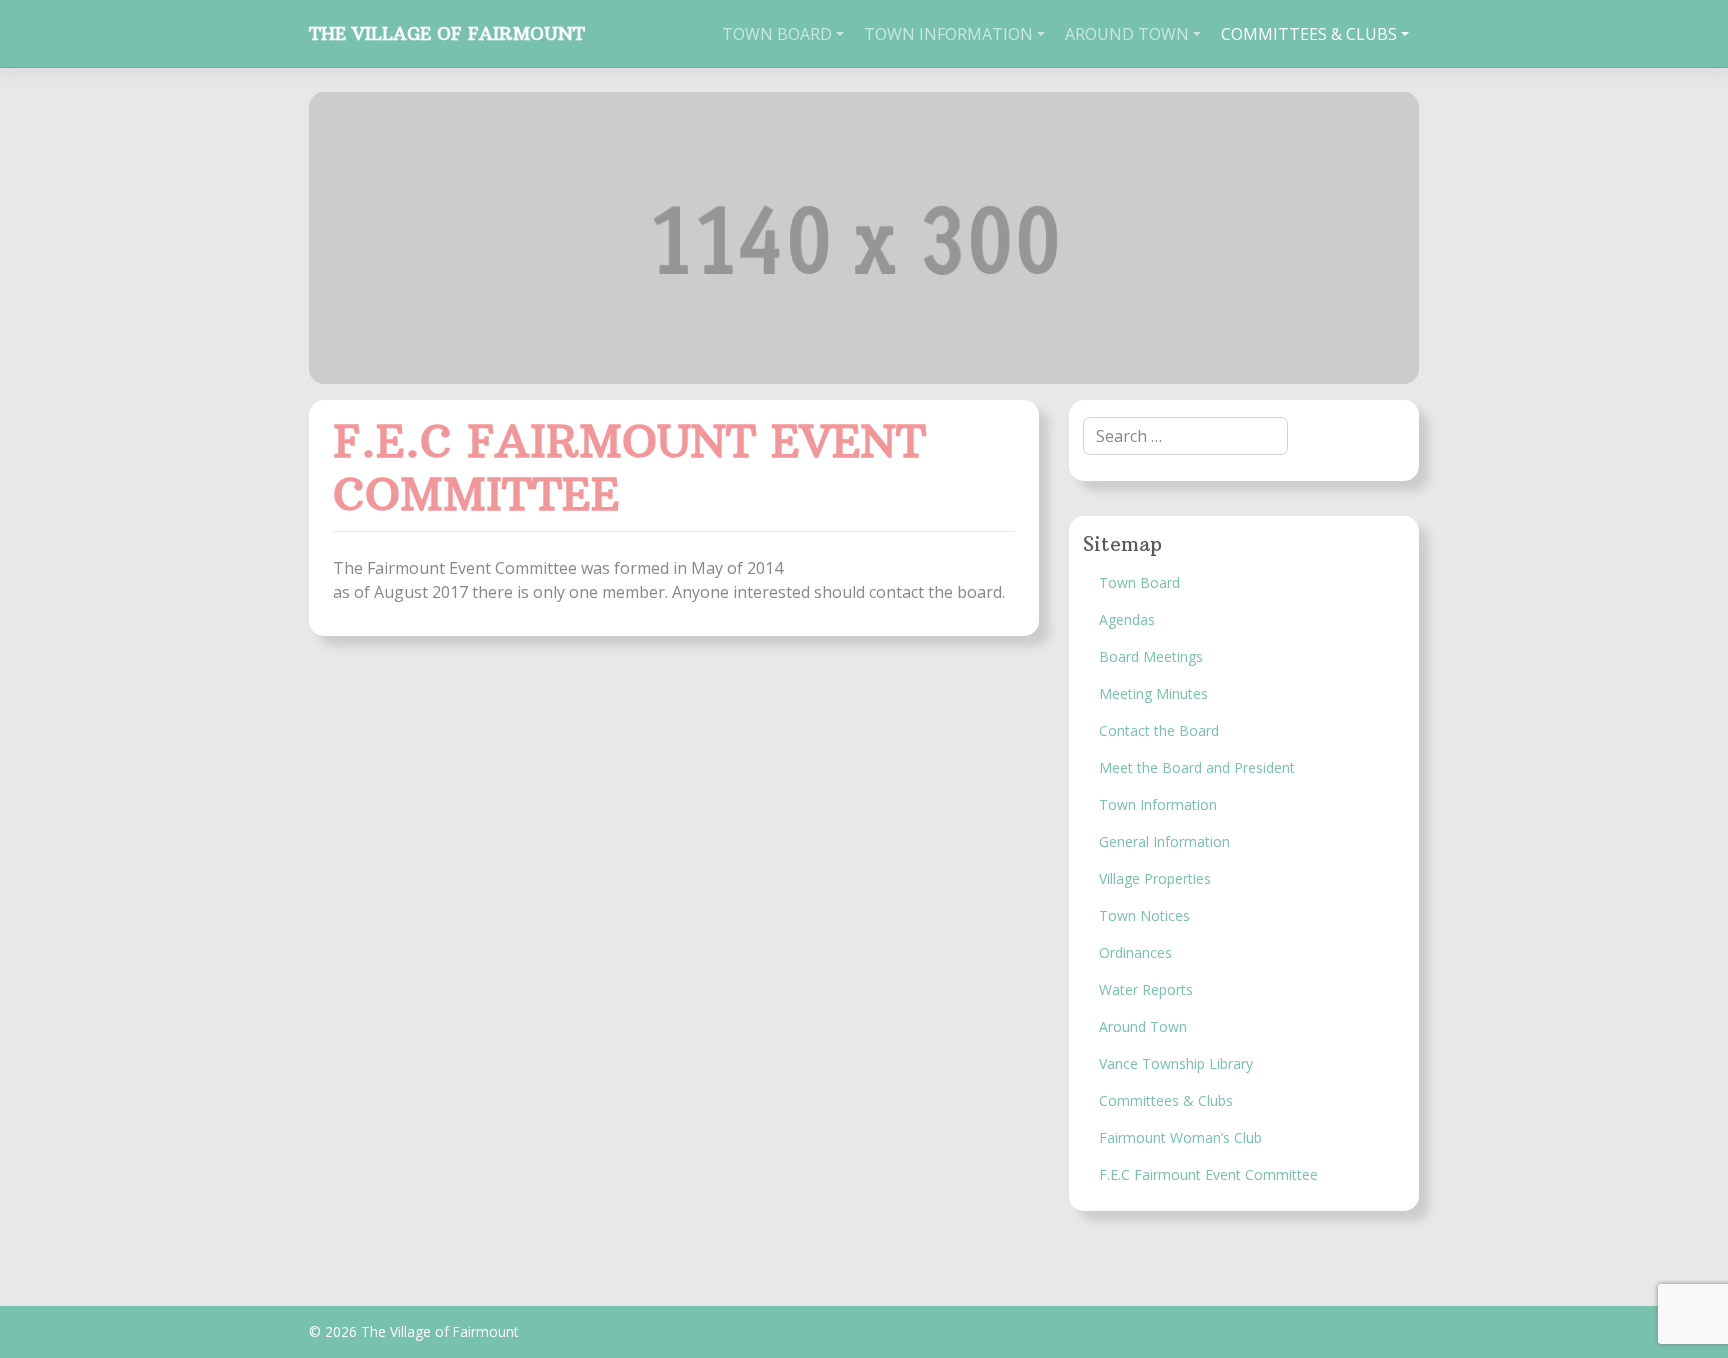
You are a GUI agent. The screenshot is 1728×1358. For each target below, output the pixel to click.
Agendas (1127, 619)
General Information (1164, 841)
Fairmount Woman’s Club (1180, 1137)
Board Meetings (1151, 656)
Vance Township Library (1176, 1063)
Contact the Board (1159, 730)
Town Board (777, 34)
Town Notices (1144, 915)
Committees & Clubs (1309, 34)
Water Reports (1146, 989)
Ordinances (1135, 952)
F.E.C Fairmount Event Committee (1208, 1174)
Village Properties (1155, 878)
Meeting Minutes (1153, 693)
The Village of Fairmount (447, 34)
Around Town (1127, 34)
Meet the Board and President (1197, 767)
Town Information (948, 34)
